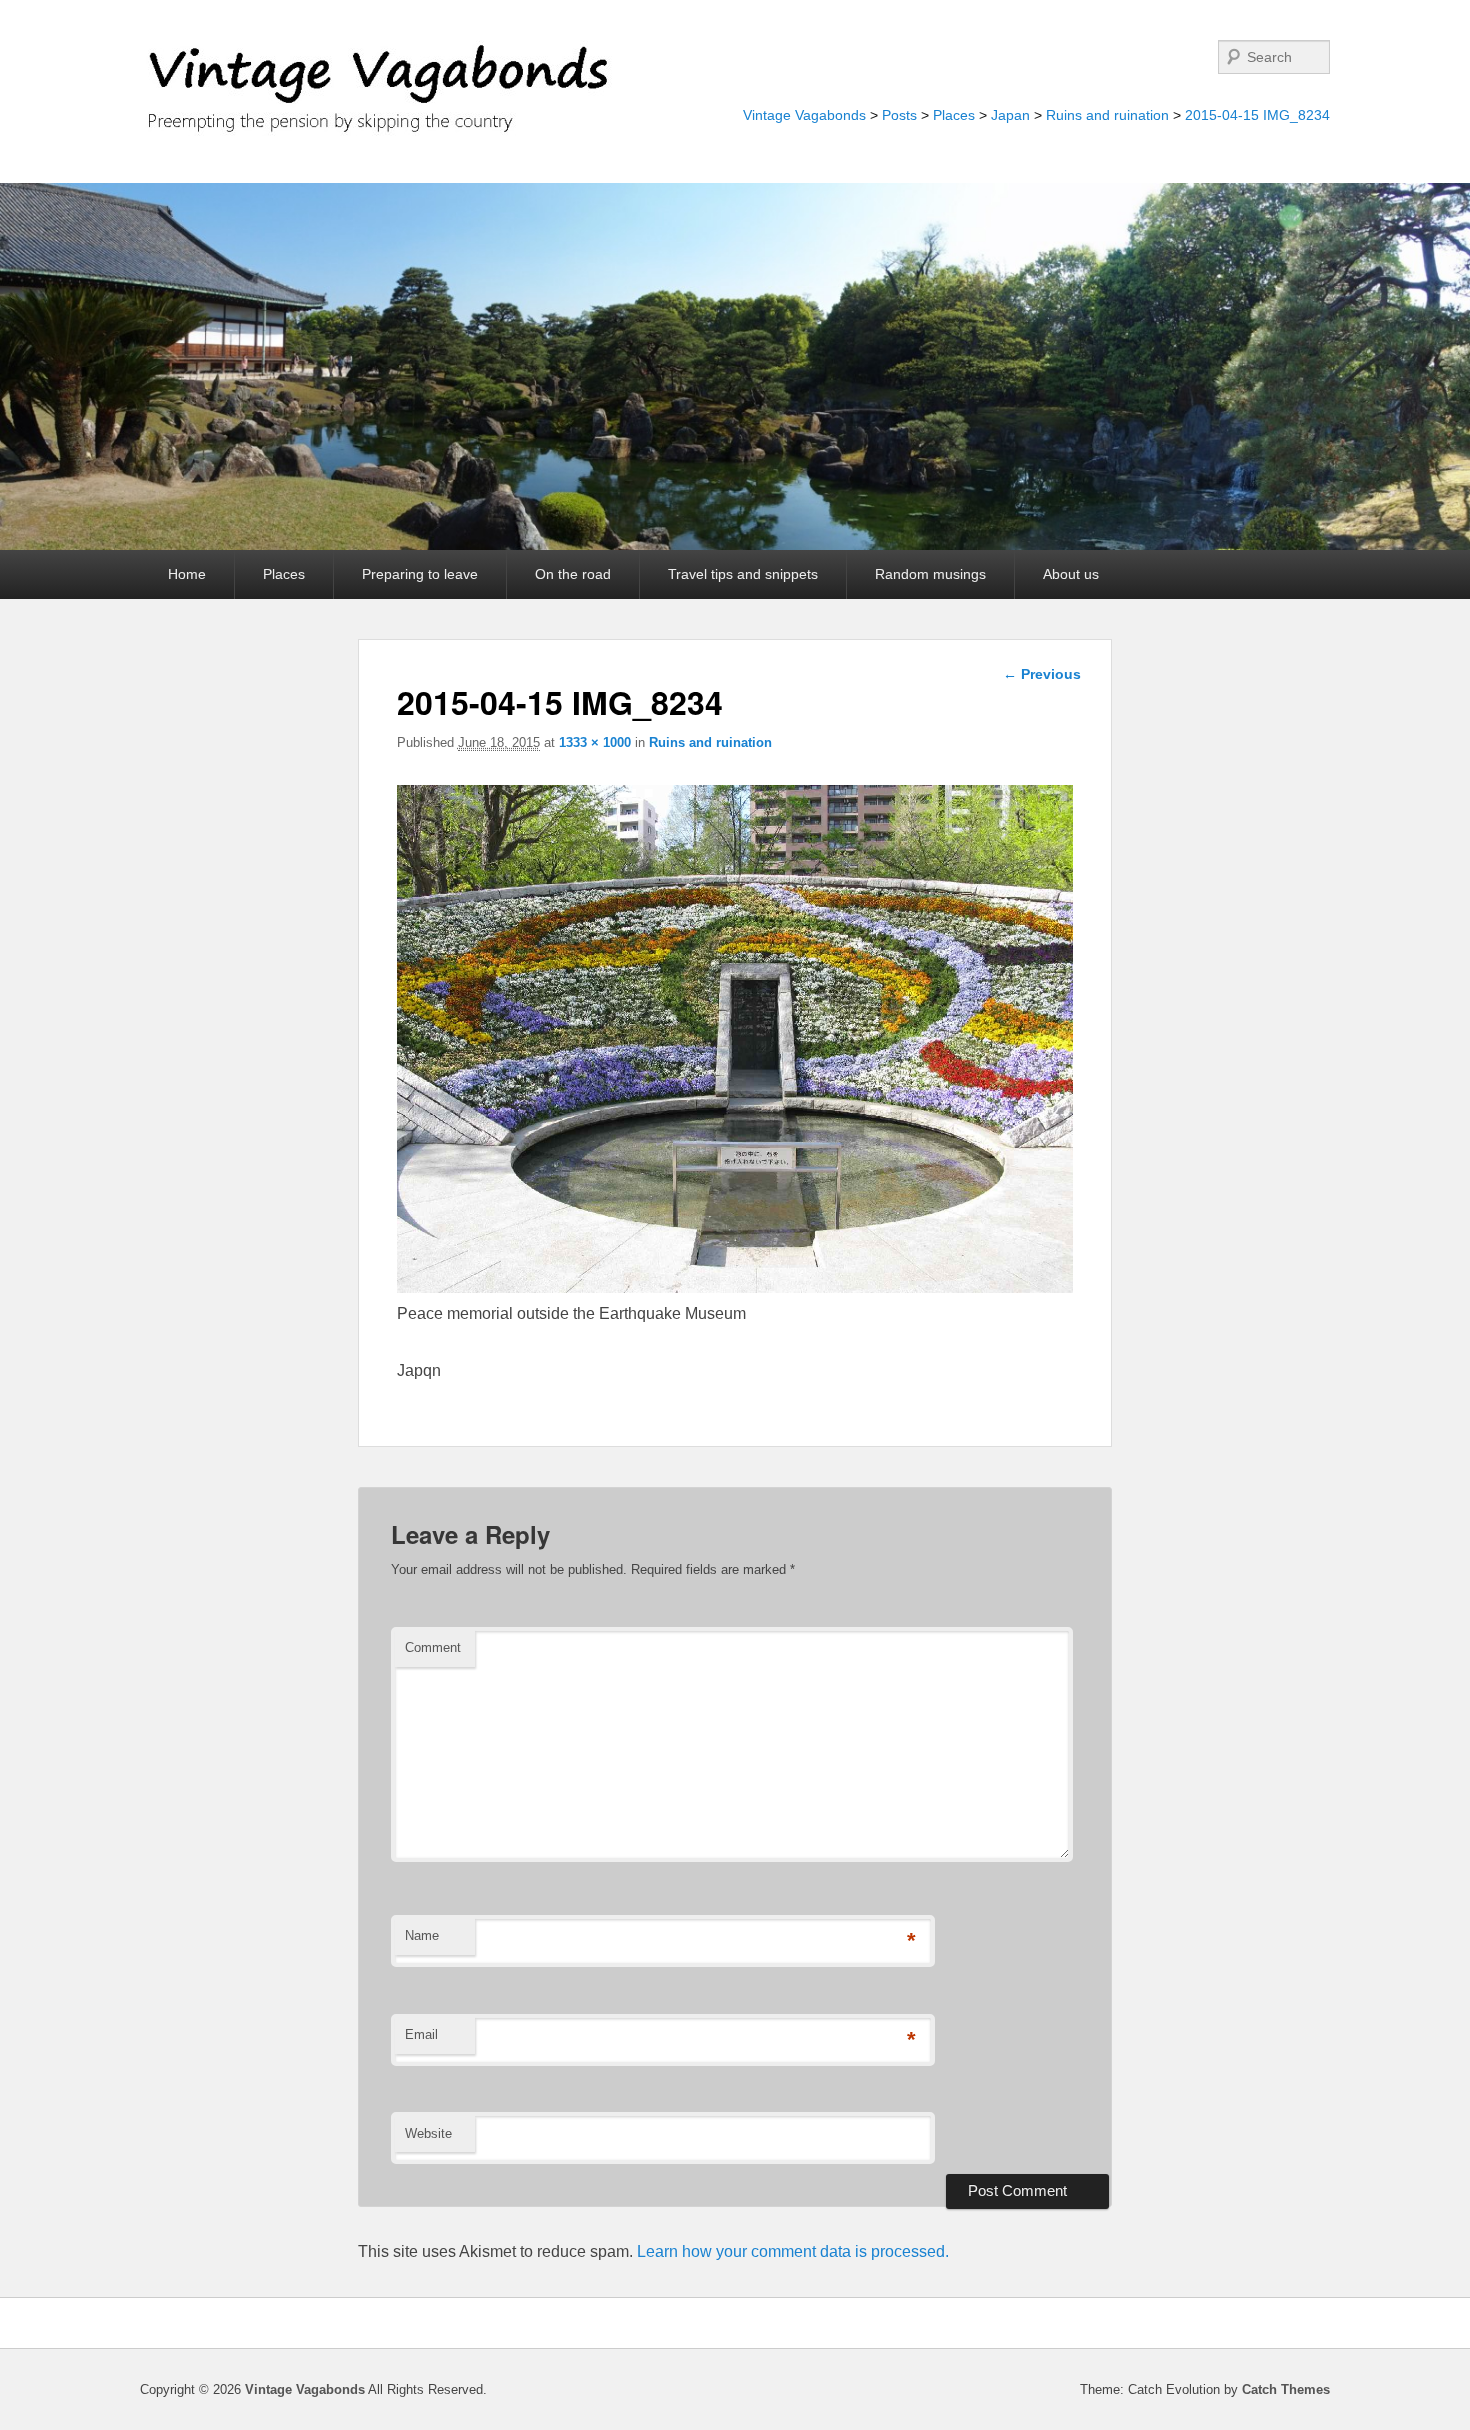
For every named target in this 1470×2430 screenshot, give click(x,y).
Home (187, 574)
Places (954, 115)
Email (421, 2034)
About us (1071, 574)
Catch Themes (1286, 2389)
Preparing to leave (420, 574)
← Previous (1042, 674)
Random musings (930, 574)
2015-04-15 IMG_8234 (1257, 115)
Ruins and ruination (1107, 115)
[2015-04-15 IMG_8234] (735, 1287)
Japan (1010, 115)
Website (428, 2133)
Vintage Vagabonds (804, 115)
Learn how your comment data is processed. (793, 2251)
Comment (433, 1647)
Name (422, 1935)
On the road (573, 574)
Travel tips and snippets (743, 574)
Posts (899, 115)
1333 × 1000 (595, 742)
